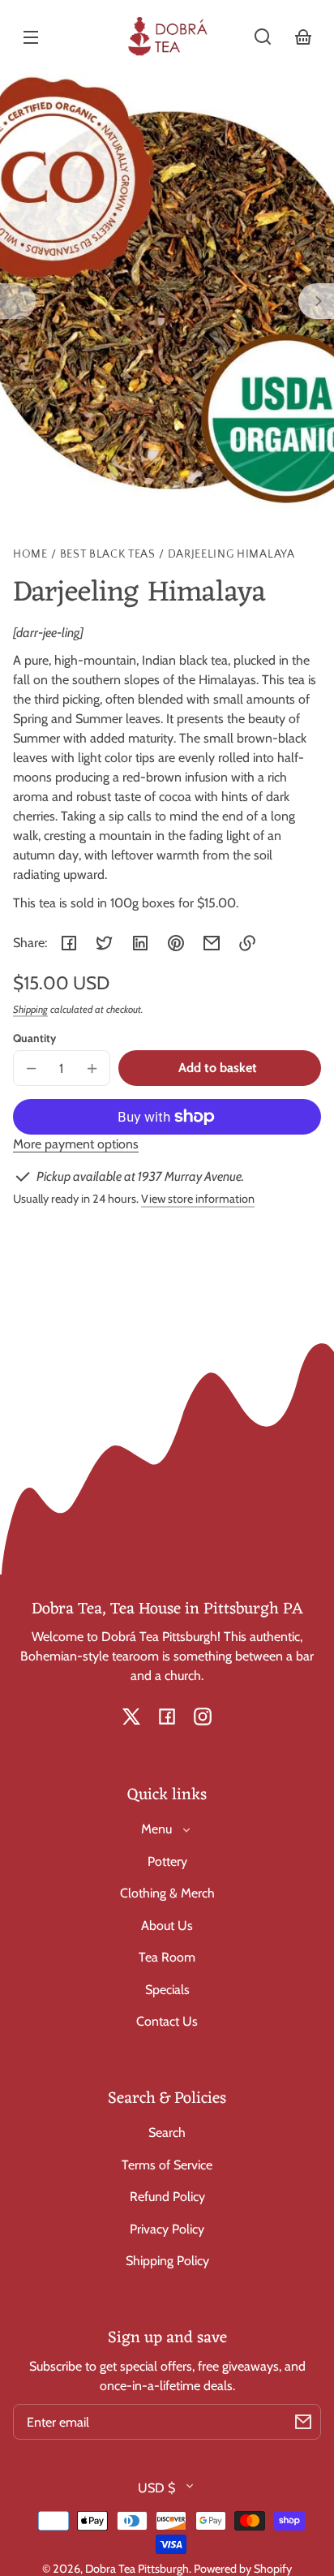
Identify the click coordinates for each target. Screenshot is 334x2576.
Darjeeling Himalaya (231, 555)
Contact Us (167, 2021)
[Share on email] (212, 943)
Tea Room (167, 1957)
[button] (263, 37)
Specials (167, 1990)
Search (167, 2132)
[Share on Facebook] (69, 943)
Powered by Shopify (243, 2569)
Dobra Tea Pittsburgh (137, 2569)
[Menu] (31, 37)
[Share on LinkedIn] (140, 943)
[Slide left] (18, 301)
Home (30, 555)
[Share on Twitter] (105, 943)
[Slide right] (316, 301)
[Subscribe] (303, 2422)
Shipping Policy (167, 2261)
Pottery (167, 1861)
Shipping (30, 1009)
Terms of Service (167, 2165)
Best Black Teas (108, 555)
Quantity (34, 1038)
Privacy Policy (167, 2229)
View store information (198, 1199)
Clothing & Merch (167, 1893)
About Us (167, 1926)
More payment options (76, 1144)
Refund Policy (167, 2197)
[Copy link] (247, 943)
